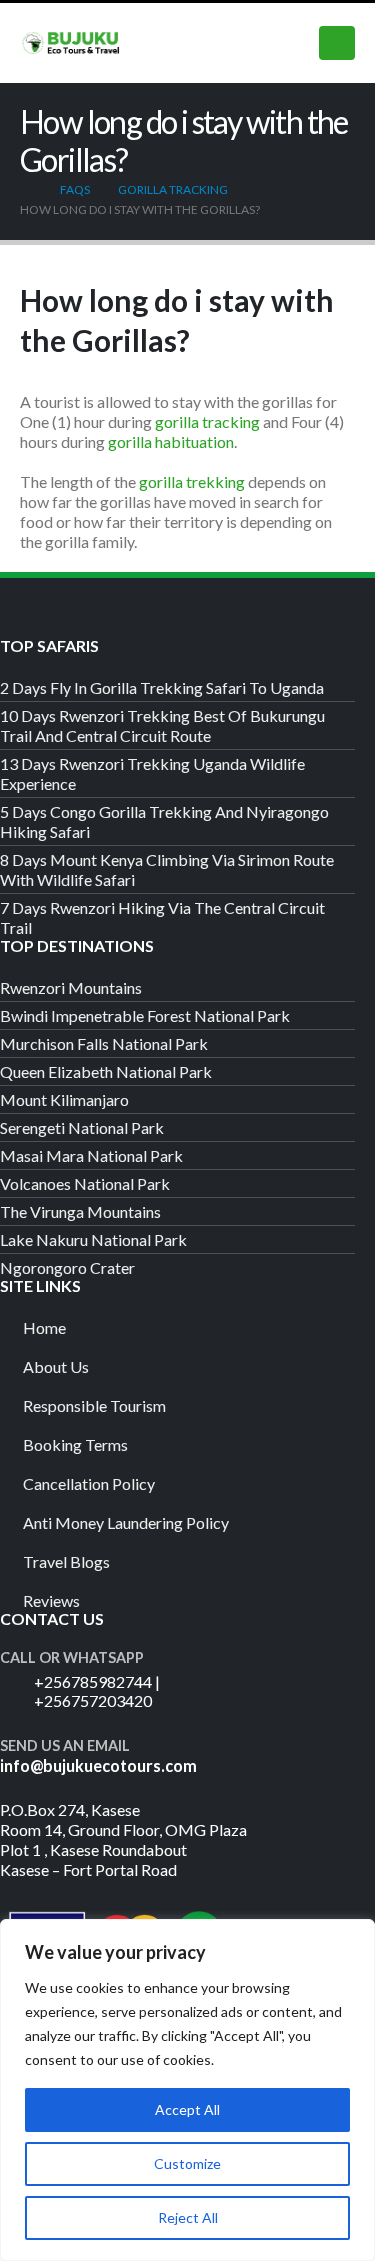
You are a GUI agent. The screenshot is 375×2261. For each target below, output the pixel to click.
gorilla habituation (171, 441)
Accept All (187, 2109)
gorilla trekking (192, 481)
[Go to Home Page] (26, 190)
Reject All (188, 2217)
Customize (187, 2163)
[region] (187, 2090)
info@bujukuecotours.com (98, 1765)
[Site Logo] (70, 42)
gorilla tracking (207, 421)
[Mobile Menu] (337, 43)
